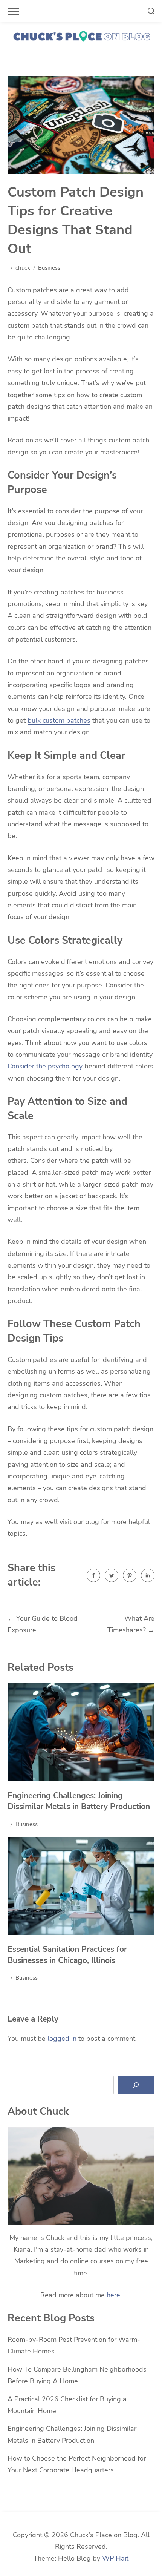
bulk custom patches (59, 720)
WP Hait (115, 2558)
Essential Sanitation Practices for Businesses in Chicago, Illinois (67, 1955)
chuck (23, 268)
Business (49, 268)
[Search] (136, 2085)
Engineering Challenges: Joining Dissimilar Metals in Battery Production (79, 1801)
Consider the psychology (45, 1066)
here (113, 2295)
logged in (62, 2039)
